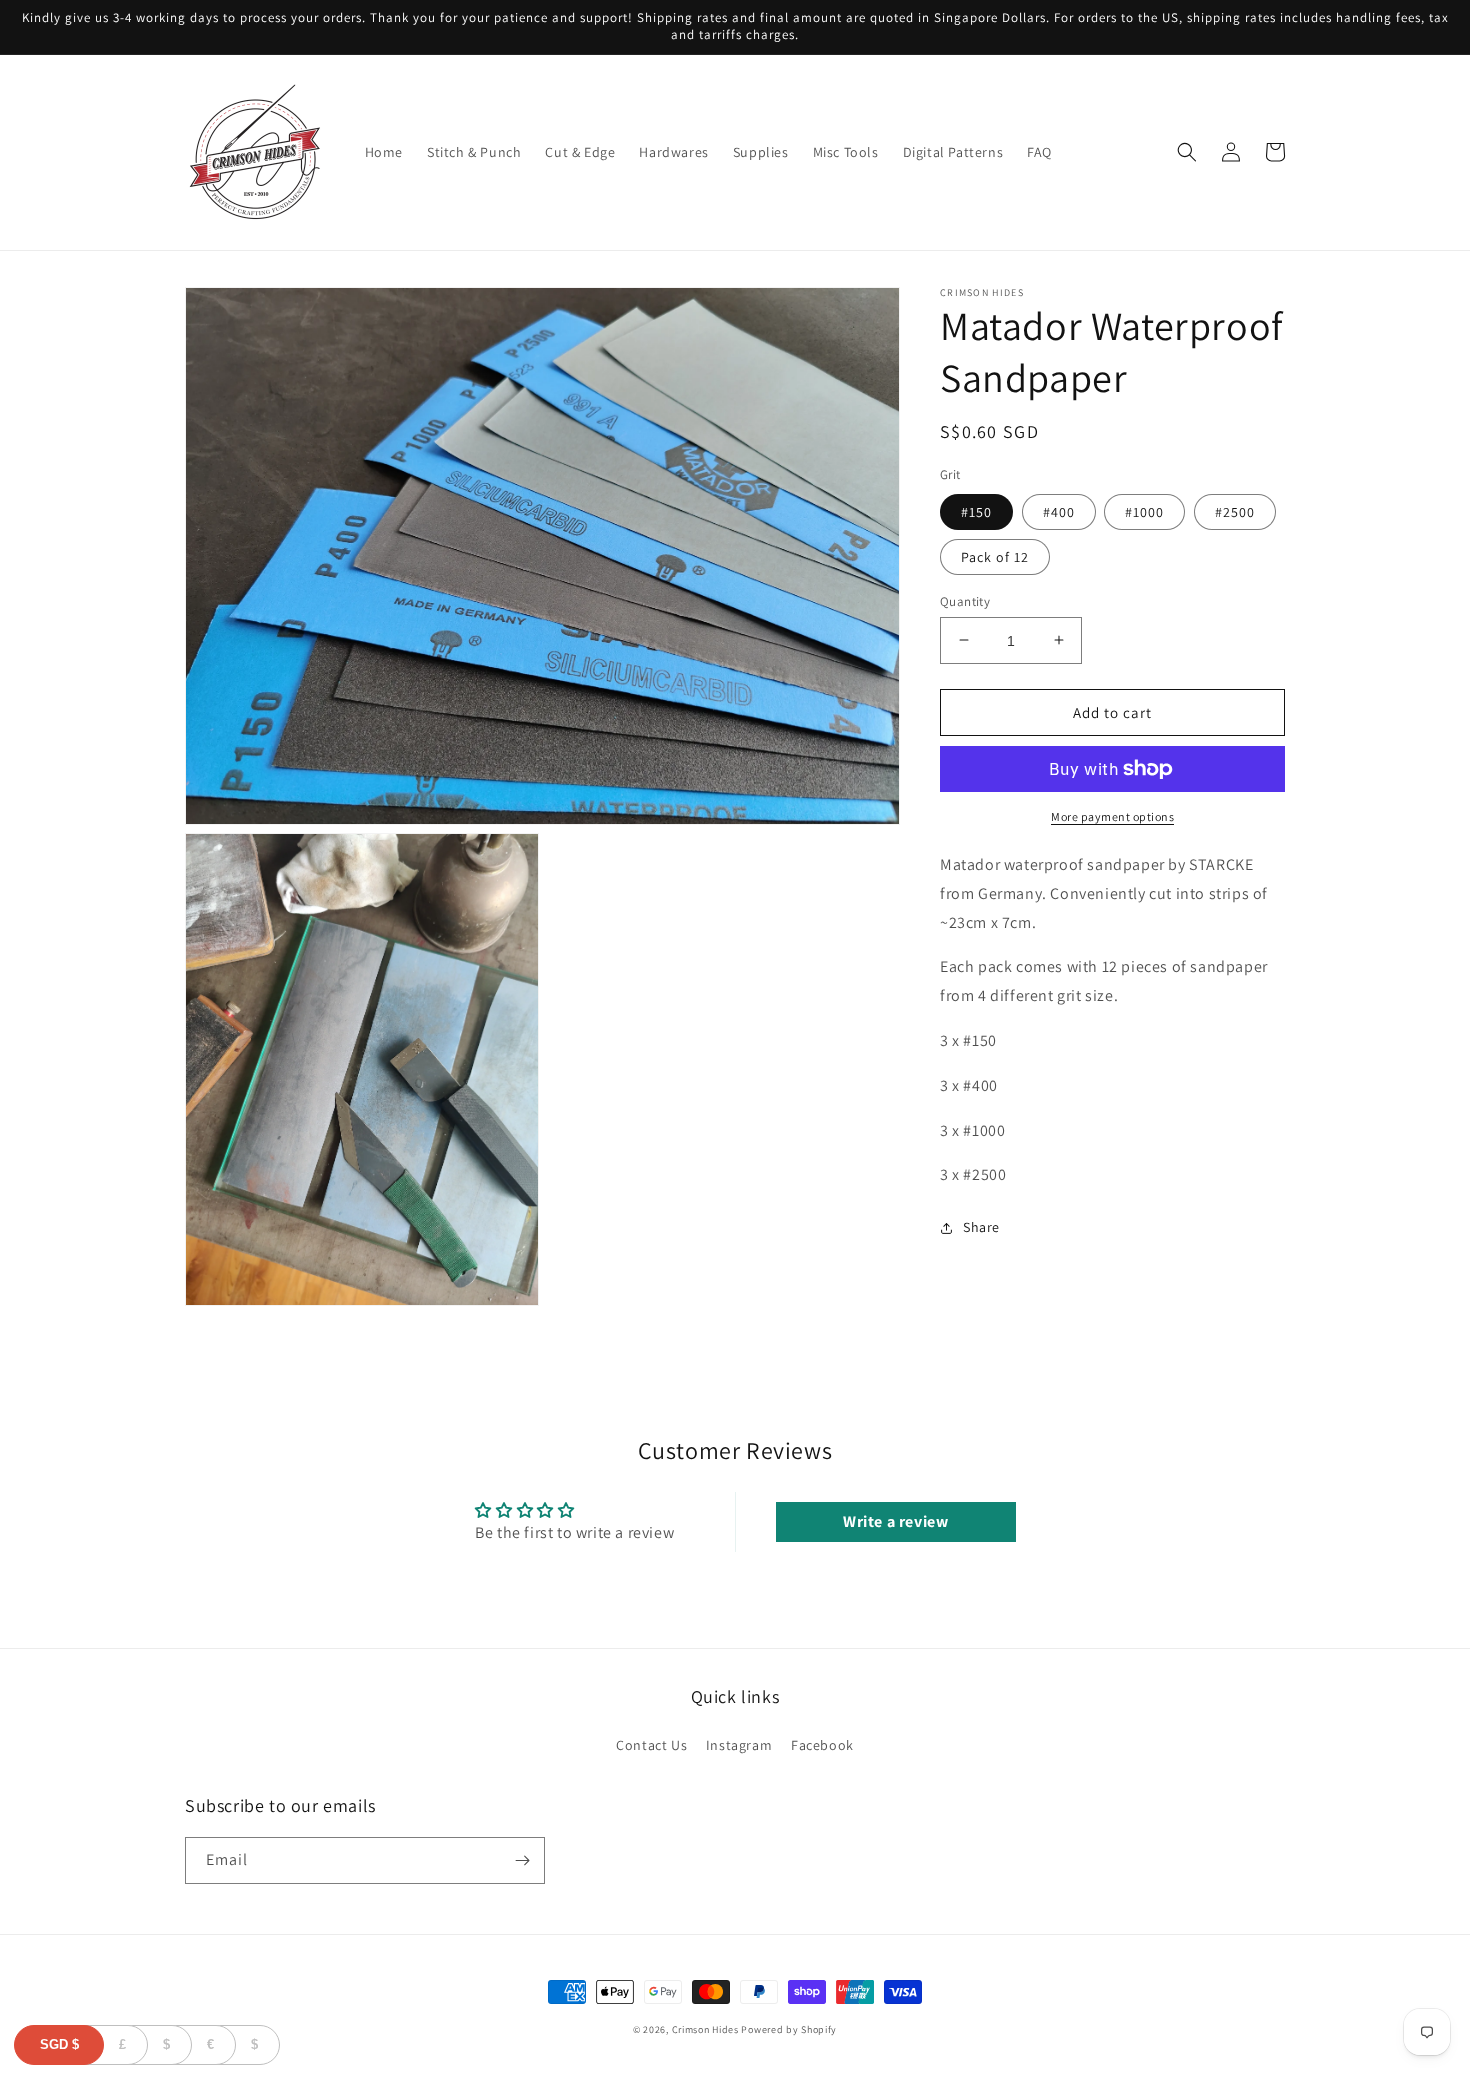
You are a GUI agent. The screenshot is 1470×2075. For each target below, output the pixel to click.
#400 (1059, 511)
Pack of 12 (995, 556)
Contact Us (651, 1745)
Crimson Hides (705, 2029)
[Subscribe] (522, 1860)
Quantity (965, 600)
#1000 (1144, 511)
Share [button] (981, 1227)
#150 (976, 511)
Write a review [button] (895, 1521)
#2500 (1235, 511)
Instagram (739, 1745)
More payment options (1112, 816)
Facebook (822, 1745)
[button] (1187, 152)
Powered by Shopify (789, 2029)
